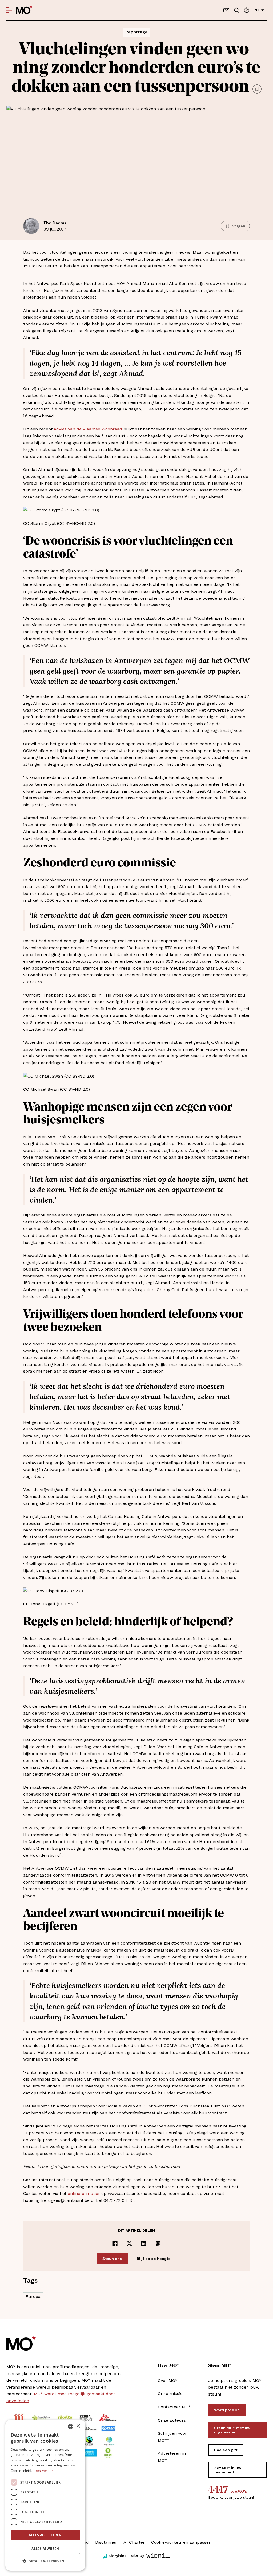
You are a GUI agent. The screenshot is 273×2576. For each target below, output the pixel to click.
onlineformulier (84, 2193)
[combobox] (71, 2426)
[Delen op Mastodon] (158, 2243)
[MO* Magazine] (24, 10)
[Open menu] (9, 10)
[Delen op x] (129, 2243)
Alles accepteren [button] (45, 2535)
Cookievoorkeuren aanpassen (181, 2542)
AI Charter (134, 2542)
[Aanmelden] (247, 10)
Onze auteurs (172, 2420)
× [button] (78, 2426)
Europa (33, 2297)
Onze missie (170, 2394)
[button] (45, 2561)
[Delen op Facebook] (115, 2243)
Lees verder (43, 2471)
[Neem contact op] (226, 10)
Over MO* (168, 2381)
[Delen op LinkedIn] (144, 2243)
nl (257, 10)
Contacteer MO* (174, 2407)
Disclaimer (106, 2542)
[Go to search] (236, 10)
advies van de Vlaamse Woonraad (88, 429)
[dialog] (45, 2495)
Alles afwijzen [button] (45, 2549)
